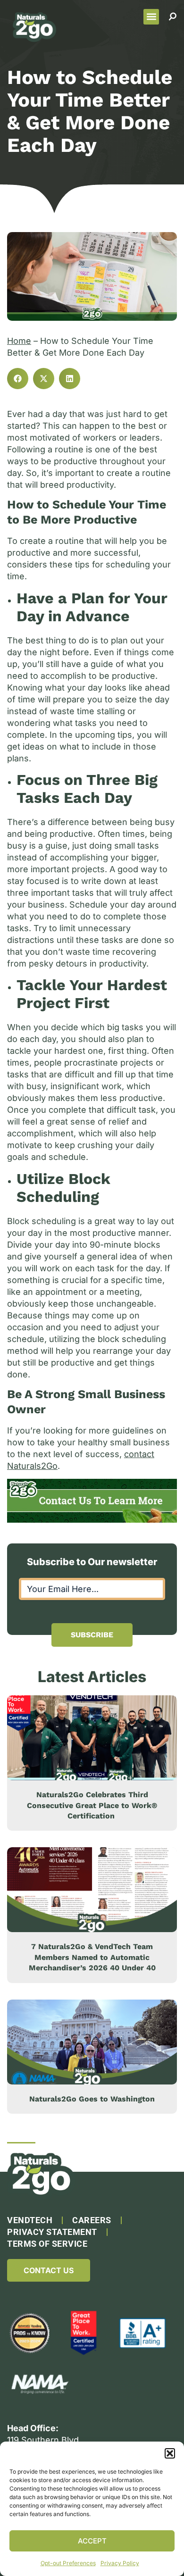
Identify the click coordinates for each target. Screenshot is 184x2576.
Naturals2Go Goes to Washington (92, 2099)
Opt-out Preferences (68, 2563)
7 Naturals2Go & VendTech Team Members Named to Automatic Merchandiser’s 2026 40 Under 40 (92, 1957)
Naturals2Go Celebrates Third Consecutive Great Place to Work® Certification (92, 1805)
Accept (92, 2541)
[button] (170, 2453)
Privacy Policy (120, 2563)
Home (19, 341)
